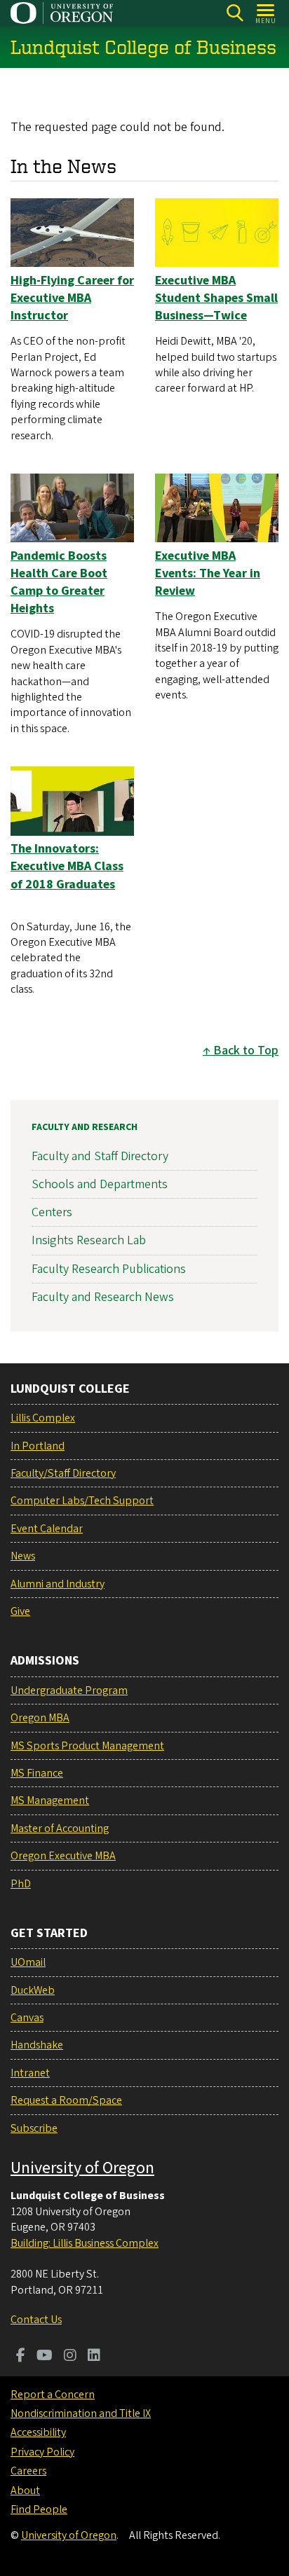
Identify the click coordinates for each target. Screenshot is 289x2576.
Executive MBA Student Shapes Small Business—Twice (216, 298)
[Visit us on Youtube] (45, 2357)
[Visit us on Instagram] (70, 2357)
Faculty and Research (85, 1127)
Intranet (30, 2073)
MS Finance (37, 1773)
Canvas (27, 2018)
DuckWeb (33, 1990)
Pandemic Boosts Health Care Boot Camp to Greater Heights (59, 583)
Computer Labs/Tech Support (82, 1501)
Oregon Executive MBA (63, 1856)
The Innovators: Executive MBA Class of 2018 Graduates (67, 866)
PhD (21, 1884)
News (23, 1556)
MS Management (50, 1800)
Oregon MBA (40, 1718)
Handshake (37, 2045)
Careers (28, 2471)
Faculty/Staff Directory (63, 1473)
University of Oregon (82, 2168)
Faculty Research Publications (109, 1269)
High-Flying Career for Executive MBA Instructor (72, 298)
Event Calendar (47, 1529)
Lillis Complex (43, 1418)
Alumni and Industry (58, 1584)
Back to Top (246, 1051)
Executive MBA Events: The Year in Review (208, 573)
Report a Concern (53, 2395)
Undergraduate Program (69, 1690)
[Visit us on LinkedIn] (94, 2357)
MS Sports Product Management (87, 1746)
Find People (39, 2509)
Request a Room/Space (66, 2100)
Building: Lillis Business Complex (85, 2243)
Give (20, 1611)
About (25, 2491)
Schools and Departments (100, 1184)
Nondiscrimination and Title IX (81, 2413)
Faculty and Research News (103, 1297)
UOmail (28, 1962)
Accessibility (38, 2432)
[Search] (235, 13)
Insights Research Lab (89, 1240)
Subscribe (34, 2128)
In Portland (38, 1446)
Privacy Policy (42, 2452)
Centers (52, 1212)
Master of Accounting (60, 1828)
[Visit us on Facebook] (21, 2357)
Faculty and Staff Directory (100, 1156)
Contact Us (36, 2320)
